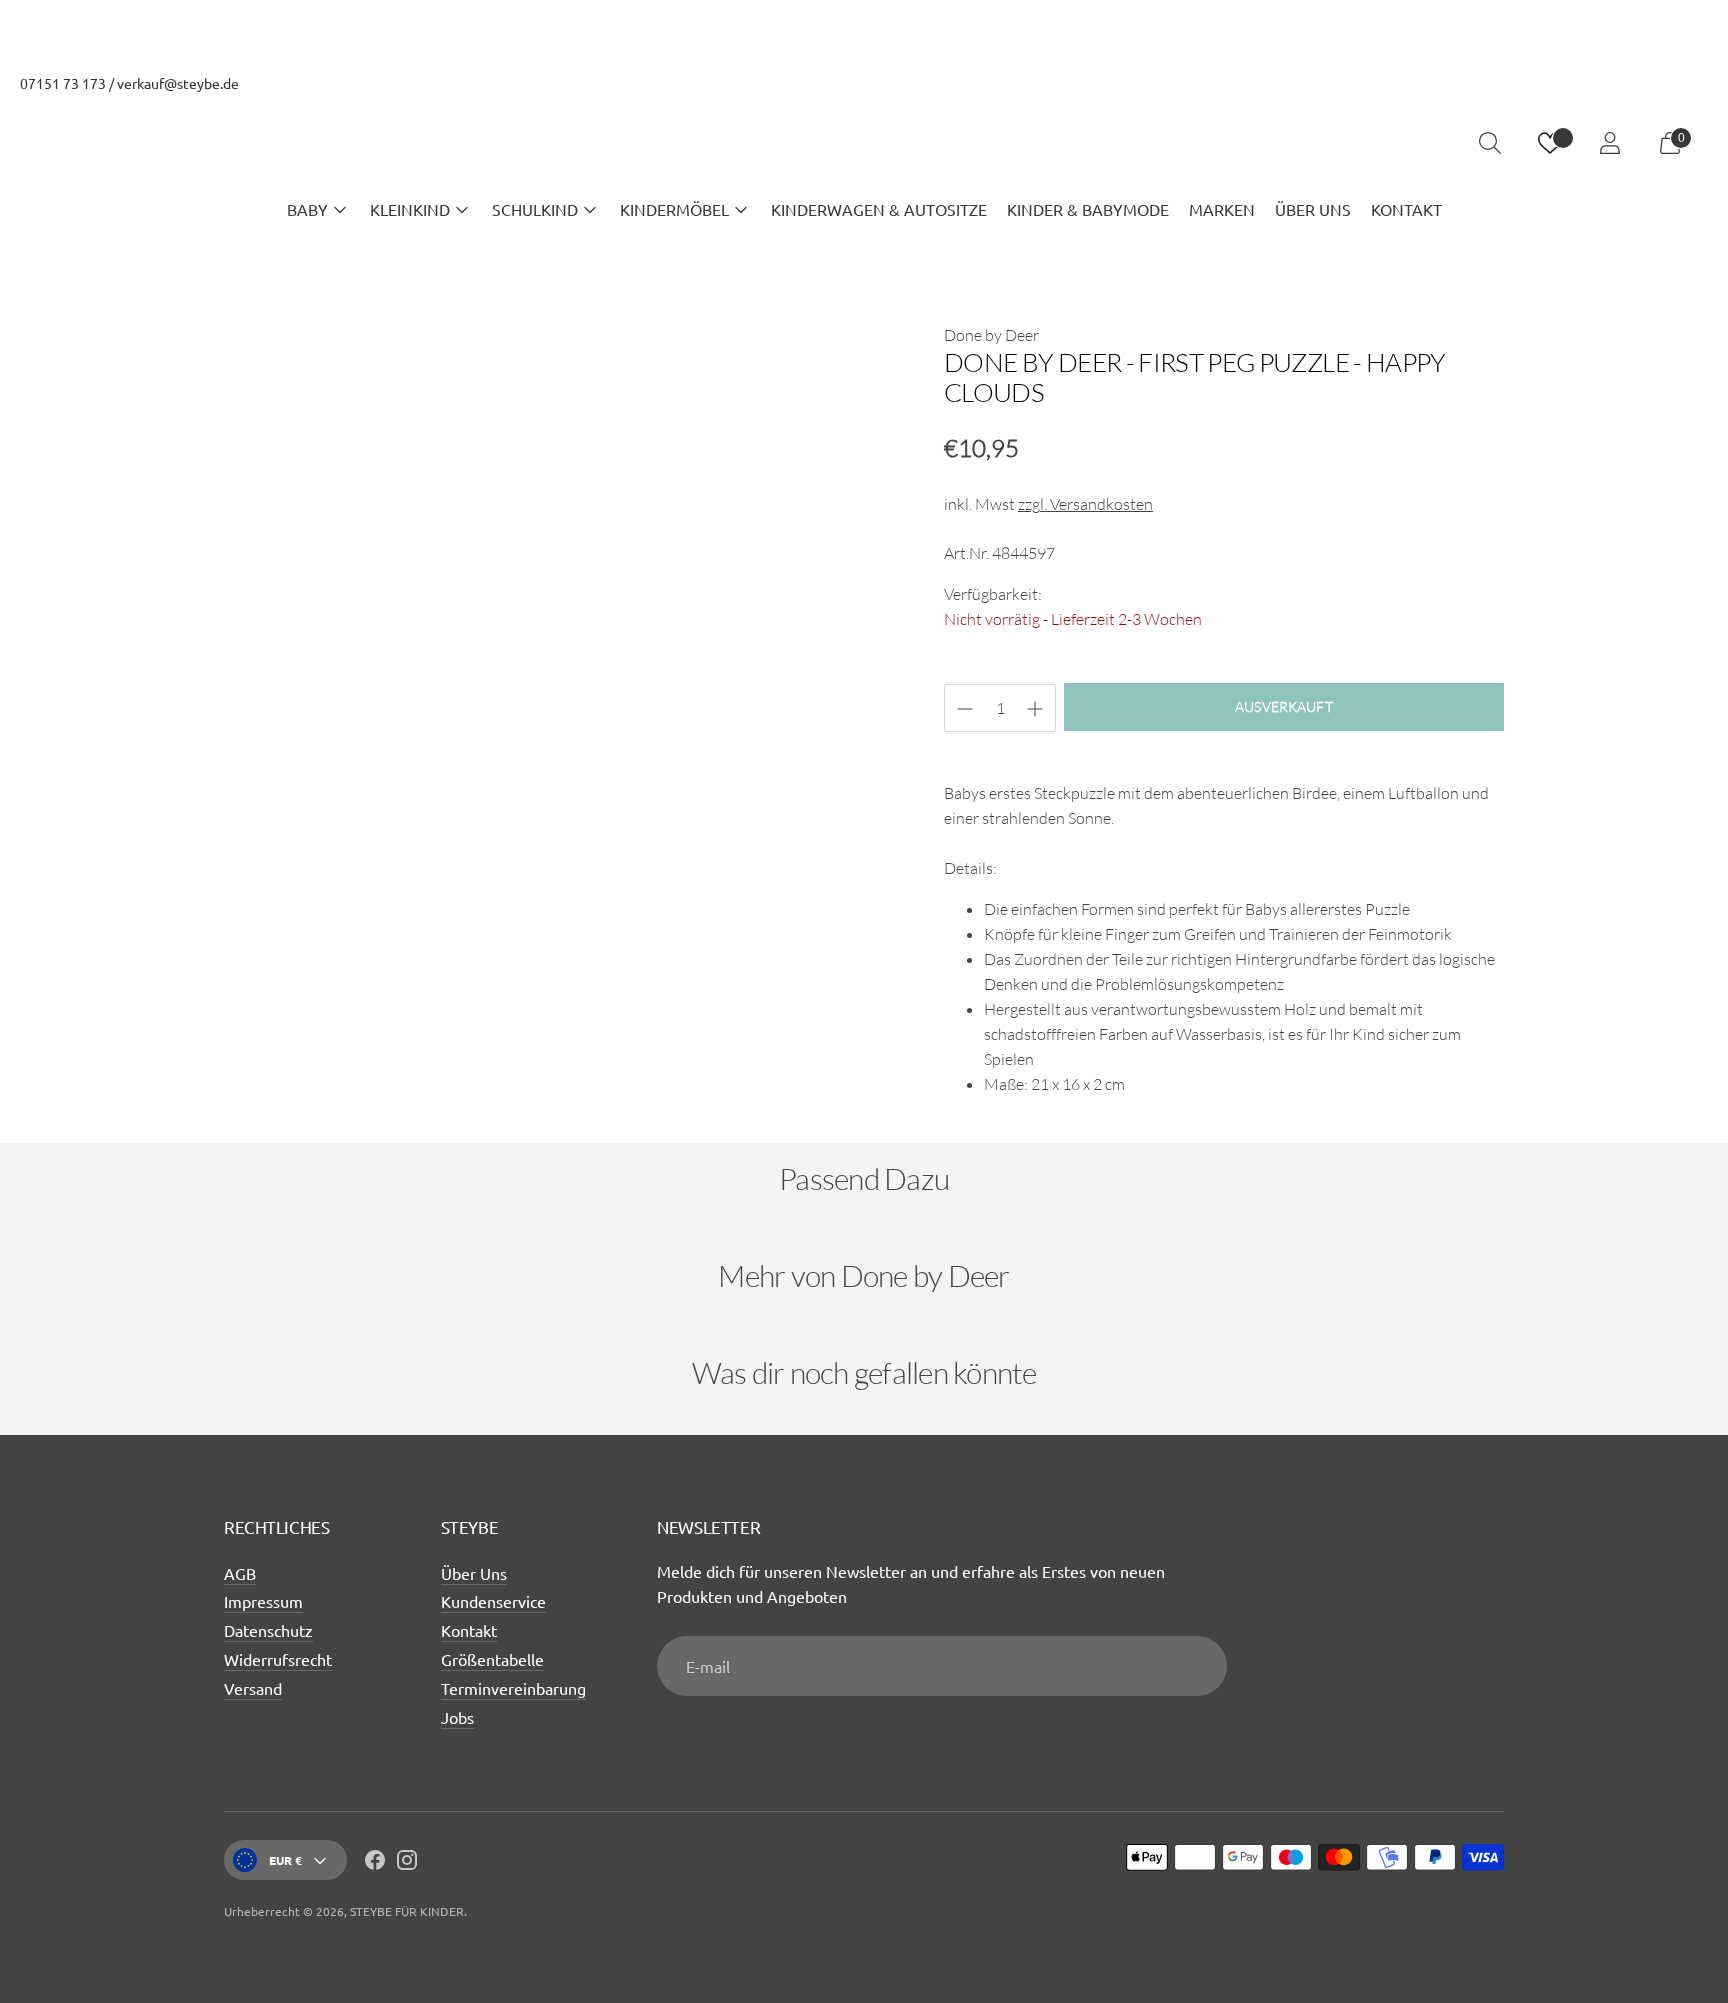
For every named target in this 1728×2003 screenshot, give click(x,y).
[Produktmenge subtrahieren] (1035, 709)
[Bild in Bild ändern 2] (412, 1039)
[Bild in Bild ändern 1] (280, 1039)
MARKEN (1222, 209)
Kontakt (469, 1630)
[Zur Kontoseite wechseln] (1610, 143)
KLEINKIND (410, 209)
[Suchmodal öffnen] (1490, 143)
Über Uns (474, 1573)
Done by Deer (991, 335)
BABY (307, 209)
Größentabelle (492, 1659)
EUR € (285, 1860)
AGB (240, 1573)
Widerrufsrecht (278, 1659)
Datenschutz (268, 1630)
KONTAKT (1406, 209)
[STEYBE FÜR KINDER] (864, 143)
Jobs (457, 1717)
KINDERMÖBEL (674, 209)
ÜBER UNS (1313, 209)
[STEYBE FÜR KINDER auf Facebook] (375, 1863)
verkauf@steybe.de (178, 83)
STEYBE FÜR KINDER (407, 1911)
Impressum (263, 1601)
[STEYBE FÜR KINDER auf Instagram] (407, 1863)
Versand (253, 1688)
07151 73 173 (63, 83)
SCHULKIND (535, 209)
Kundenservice (493, 1601)
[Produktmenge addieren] (965, 709)
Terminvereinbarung (513, 1688)
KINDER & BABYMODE (1088, 209)
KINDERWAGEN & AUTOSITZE (879, 209)
